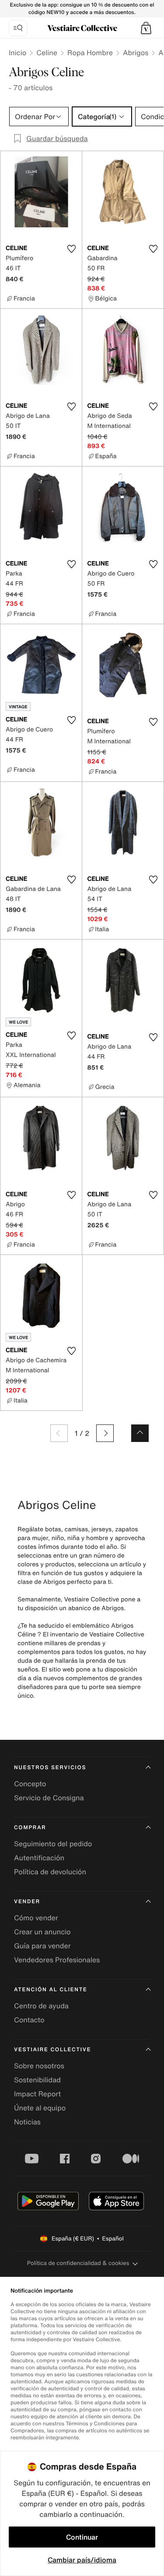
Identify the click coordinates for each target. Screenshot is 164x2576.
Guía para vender (42, 1946)
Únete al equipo (40, 2108)
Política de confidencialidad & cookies (78, 2263)
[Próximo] (105, 1433)
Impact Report (37, 2094)
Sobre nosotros (39, 2066)
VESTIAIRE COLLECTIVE (52, 2050)
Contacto (29, 2020)
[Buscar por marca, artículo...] (18, 28)
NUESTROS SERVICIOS (50, 1768)
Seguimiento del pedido (53, 1844)
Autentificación (39, 1858)
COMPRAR (30, 1828)
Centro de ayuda (41, 2006)
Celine (47, 53)
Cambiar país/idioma (82, 2560)
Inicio (17, 53)
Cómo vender (36, 1918)
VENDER (27, 1902)
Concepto (30, 1784)
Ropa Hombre (90, 53)
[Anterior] (59, 1433)
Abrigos (136, 53)
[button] (146, 28)
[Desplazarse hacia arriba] (140, 1433)
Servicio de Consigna (49, 1798)
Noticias (27, 2122)
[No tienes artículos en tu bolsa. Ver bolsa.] (146, 28)
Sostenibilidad (37, 2080)
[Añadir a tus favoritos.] (72, 249)
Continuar (82, 2537)
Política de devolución (50, 1872)
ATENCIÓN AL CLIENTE (51, 1990)
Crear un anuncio (42, 1932)
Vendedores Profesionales (57, 1960)
